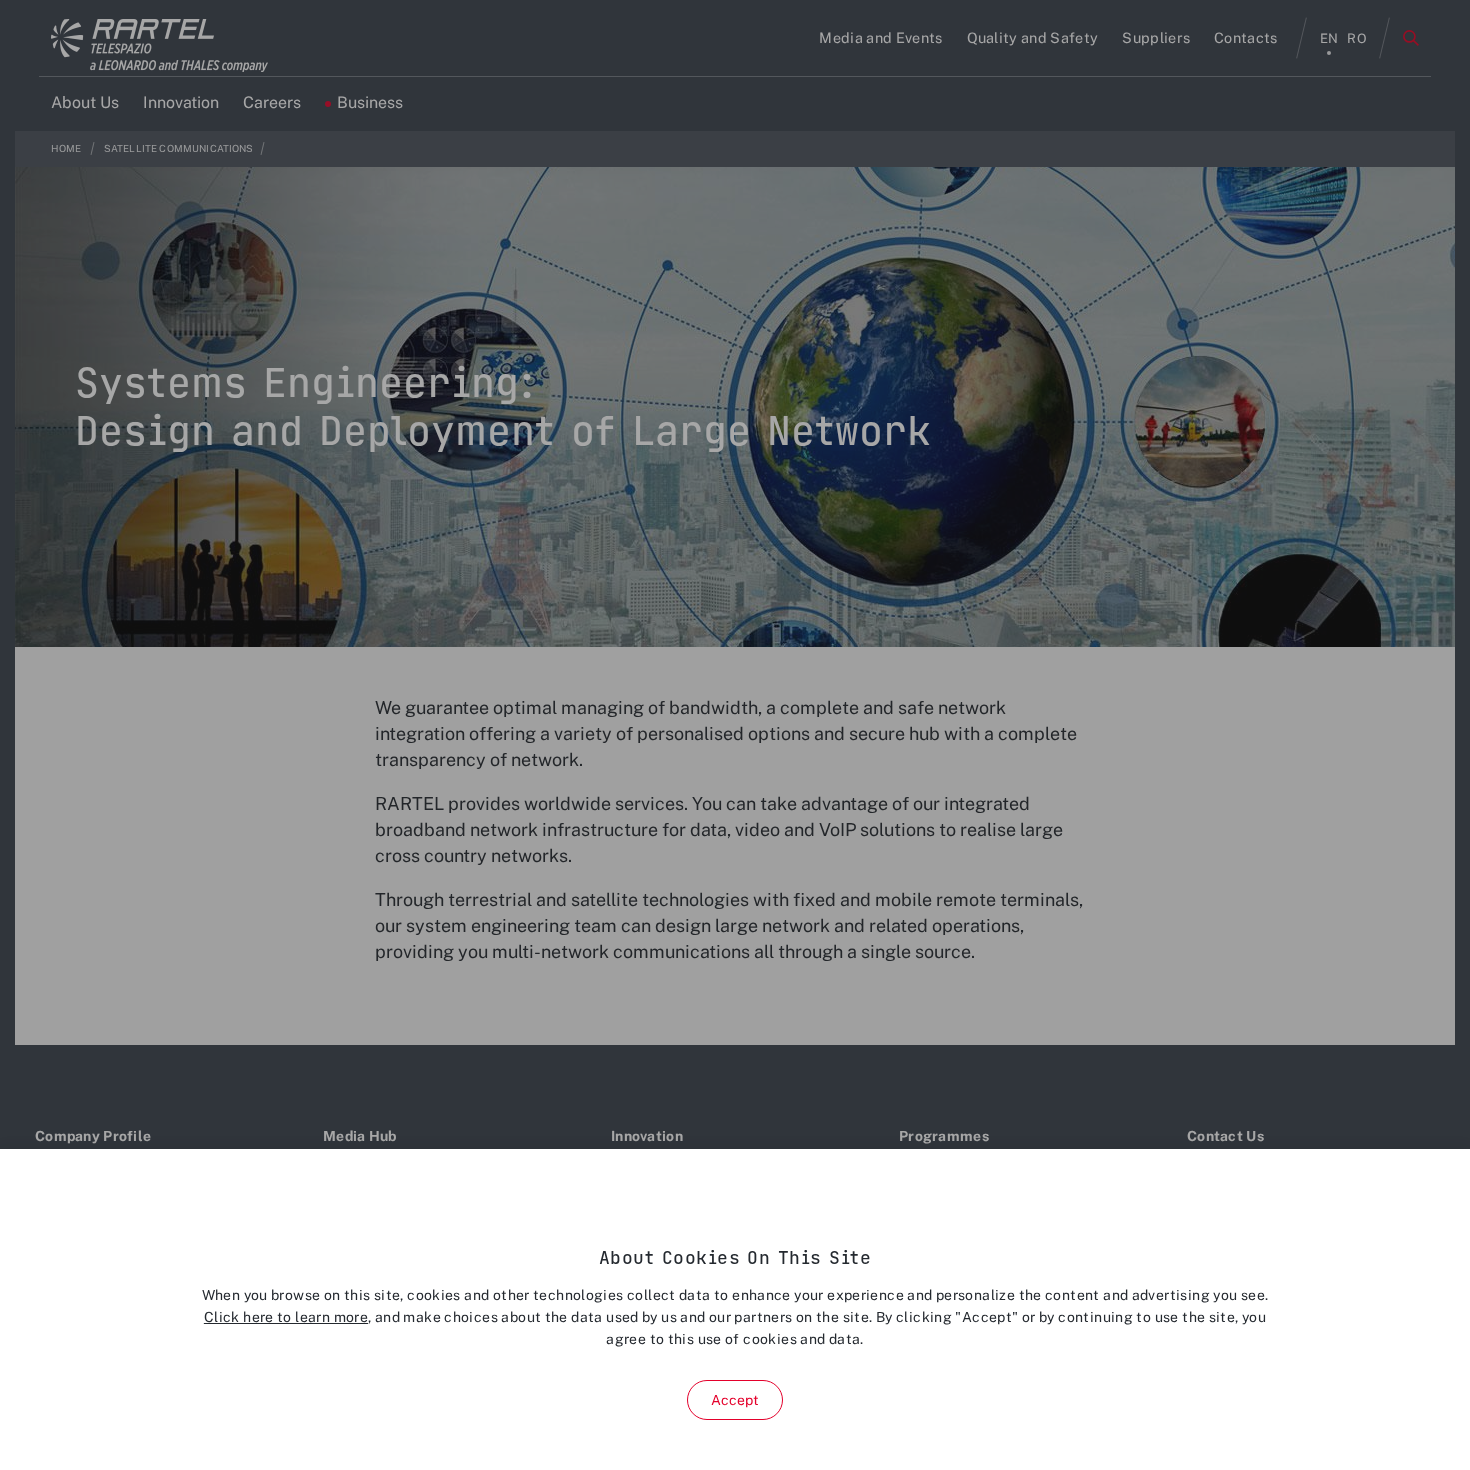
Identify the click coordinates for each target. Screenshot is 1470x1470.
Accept (735, 1400)
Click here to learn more (286, 1317)
